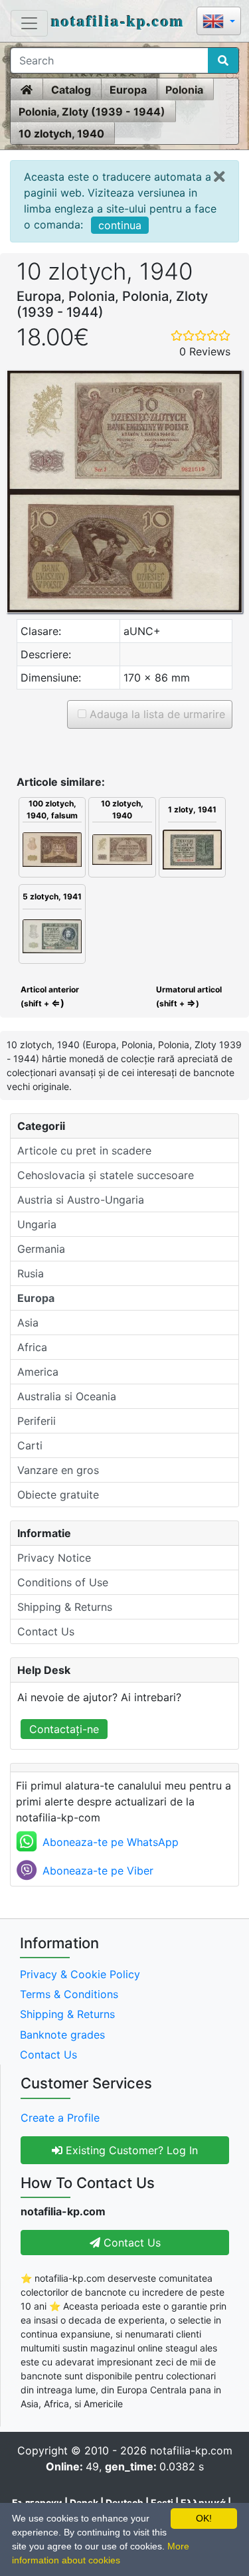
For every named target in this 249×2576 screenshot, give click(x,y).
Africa (32, 1347)
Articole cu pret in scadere (84, 1150)
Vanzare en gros (58, 1470)
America (38, 1372)
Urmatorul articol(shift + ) (189, 996)
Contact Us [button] (130, 2243)
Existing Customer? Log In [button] (130, 2150)
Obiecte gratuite (58, 1495)
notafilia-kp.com (118, 20)
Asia (28, 1323)
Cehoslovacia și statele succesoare (106, 1175)
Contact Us (46, 1631)
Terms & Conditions (69, 1994)
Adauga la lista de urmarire (156, 714)
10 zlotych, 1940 (61, 134)
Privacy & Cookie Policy (80, 1974)
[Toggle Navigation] (29, 23)
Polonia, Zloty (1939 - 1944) (92, 112)
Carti (30, 1445)
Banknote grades (62, 2035)
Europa (128, 90)
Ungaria (37, 1224)
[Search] (223, 60)
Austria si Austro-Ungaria (81, 1200)
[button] (219, 22)
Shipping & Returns (65, 1607)
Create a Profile (60, 2118)
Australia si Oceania (67, 1396)
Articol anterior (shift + (49, 996)
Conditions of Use (63, 1582)
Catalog (71, 90)
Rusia (31, 1273)
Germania (41, 1249)
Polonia (184, 90)
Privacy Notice (54, 1558)
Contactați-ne (64, 1729)
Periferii (37, 1421)
